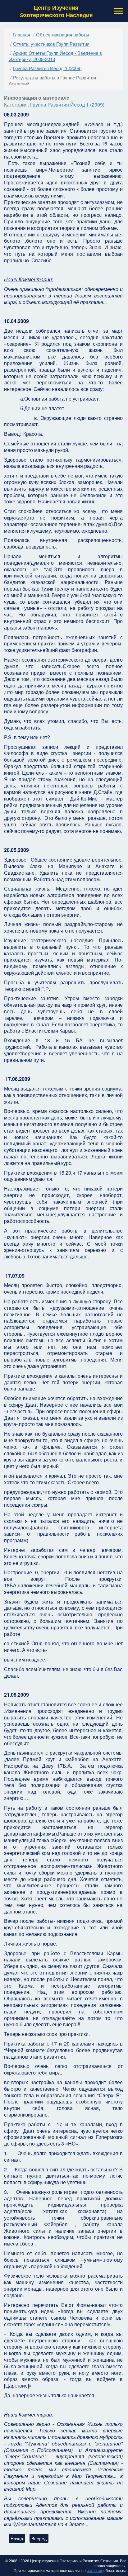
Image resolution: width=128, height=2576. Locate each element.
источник (95, 2570)
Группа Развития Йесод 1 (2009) (67, 105)
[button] (118, 11)
